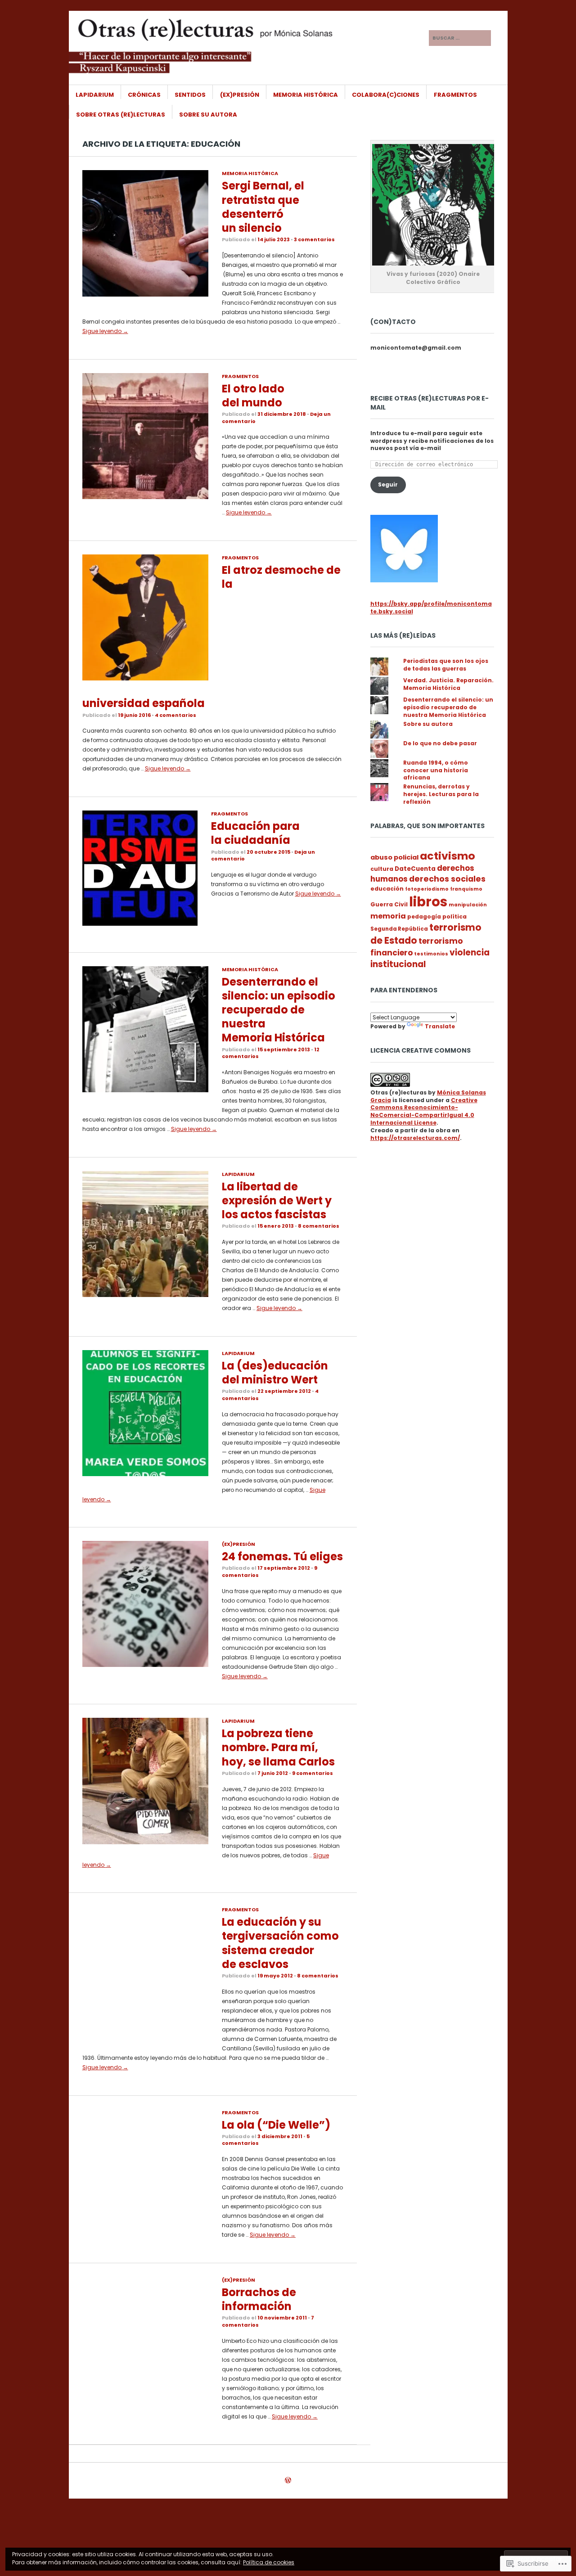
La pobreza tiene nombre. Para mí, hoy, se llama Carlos (278, 1747)
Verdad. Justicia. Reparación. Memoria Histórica (448, 684)
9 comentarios (313, 1773)
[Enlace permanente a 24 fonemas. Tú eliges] (145, 1665)
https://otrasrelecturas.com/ (415, 1138)
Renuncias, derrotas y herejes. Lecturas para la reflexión (441, 794)
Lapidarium (95, 95)
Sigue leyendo (105, 331)
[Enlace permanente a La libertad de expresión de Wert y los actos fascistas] (145, 1295)
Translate (440, 1026)
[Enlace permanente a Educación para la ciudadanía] (140, 924)
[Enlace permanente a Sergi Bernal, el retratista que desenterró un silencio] (145, 295)
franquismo (466, 889)
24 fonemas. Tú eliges (282, 1556)
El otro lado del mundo (253, 396)
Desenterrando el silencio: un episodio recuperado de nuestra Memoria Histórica (279, 1010)
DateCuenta (415, 869)
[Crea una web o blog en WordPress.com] (288, 2481)
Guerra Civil (389, 904)
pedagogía (424, 917)
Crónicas (144, 95)
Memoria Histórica (306, 95)
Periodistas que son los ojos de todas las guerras (446, 665)
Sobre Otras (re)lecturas (121, 115)
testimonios (431, 954)
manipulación (468, 905)
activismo (448, 856)
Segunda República (399, 929)
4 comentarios (175, 715)
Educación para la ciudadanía (255, 833)
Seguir (388, 484)
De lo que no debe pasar (440, 743)
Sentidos (190, 95)
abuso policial (394, 857)
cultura (382, 869)
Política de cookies (269, 2562)
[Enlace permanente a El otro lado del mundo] (145, 497)
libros (428, 902)
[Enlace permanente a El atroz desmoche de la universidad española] (145, 678)
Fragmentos (455, 95)
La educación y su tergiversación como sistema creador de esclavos (280, 1943)
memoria (388, 916)
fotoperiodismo (427, 889)
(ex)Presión (240, 95)
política (454, 916)
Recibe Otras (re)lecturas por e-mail (430, 403)
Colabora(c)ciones (386, 95)
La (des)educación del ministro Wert (275, 1373)
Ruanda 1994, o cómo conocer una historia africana (436, 770)
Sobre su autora (208, 115)
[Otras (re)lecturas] (220, 45)
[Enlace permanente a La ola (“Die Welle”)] (145, 2233)
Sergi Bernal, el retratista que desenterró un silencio (263, 207)
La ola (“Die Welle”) (276, 2125)
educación (387, 889)
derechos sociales (447, 879)
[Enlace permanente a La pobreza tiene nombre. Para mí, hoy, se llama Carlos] (145, 1842)
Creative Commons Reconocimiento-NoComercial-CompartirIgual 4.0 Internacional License (424, 1111)
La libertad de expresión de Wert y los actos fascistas (277, 1200)
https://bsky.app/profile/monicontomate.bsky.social (431, 608)
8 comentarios (319, 1226)
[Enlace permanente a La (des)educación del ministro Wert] (145, 1474)
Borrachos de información (259, 2299)
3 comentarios (314, 239)
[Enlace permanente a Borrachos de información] (145, 2401)
